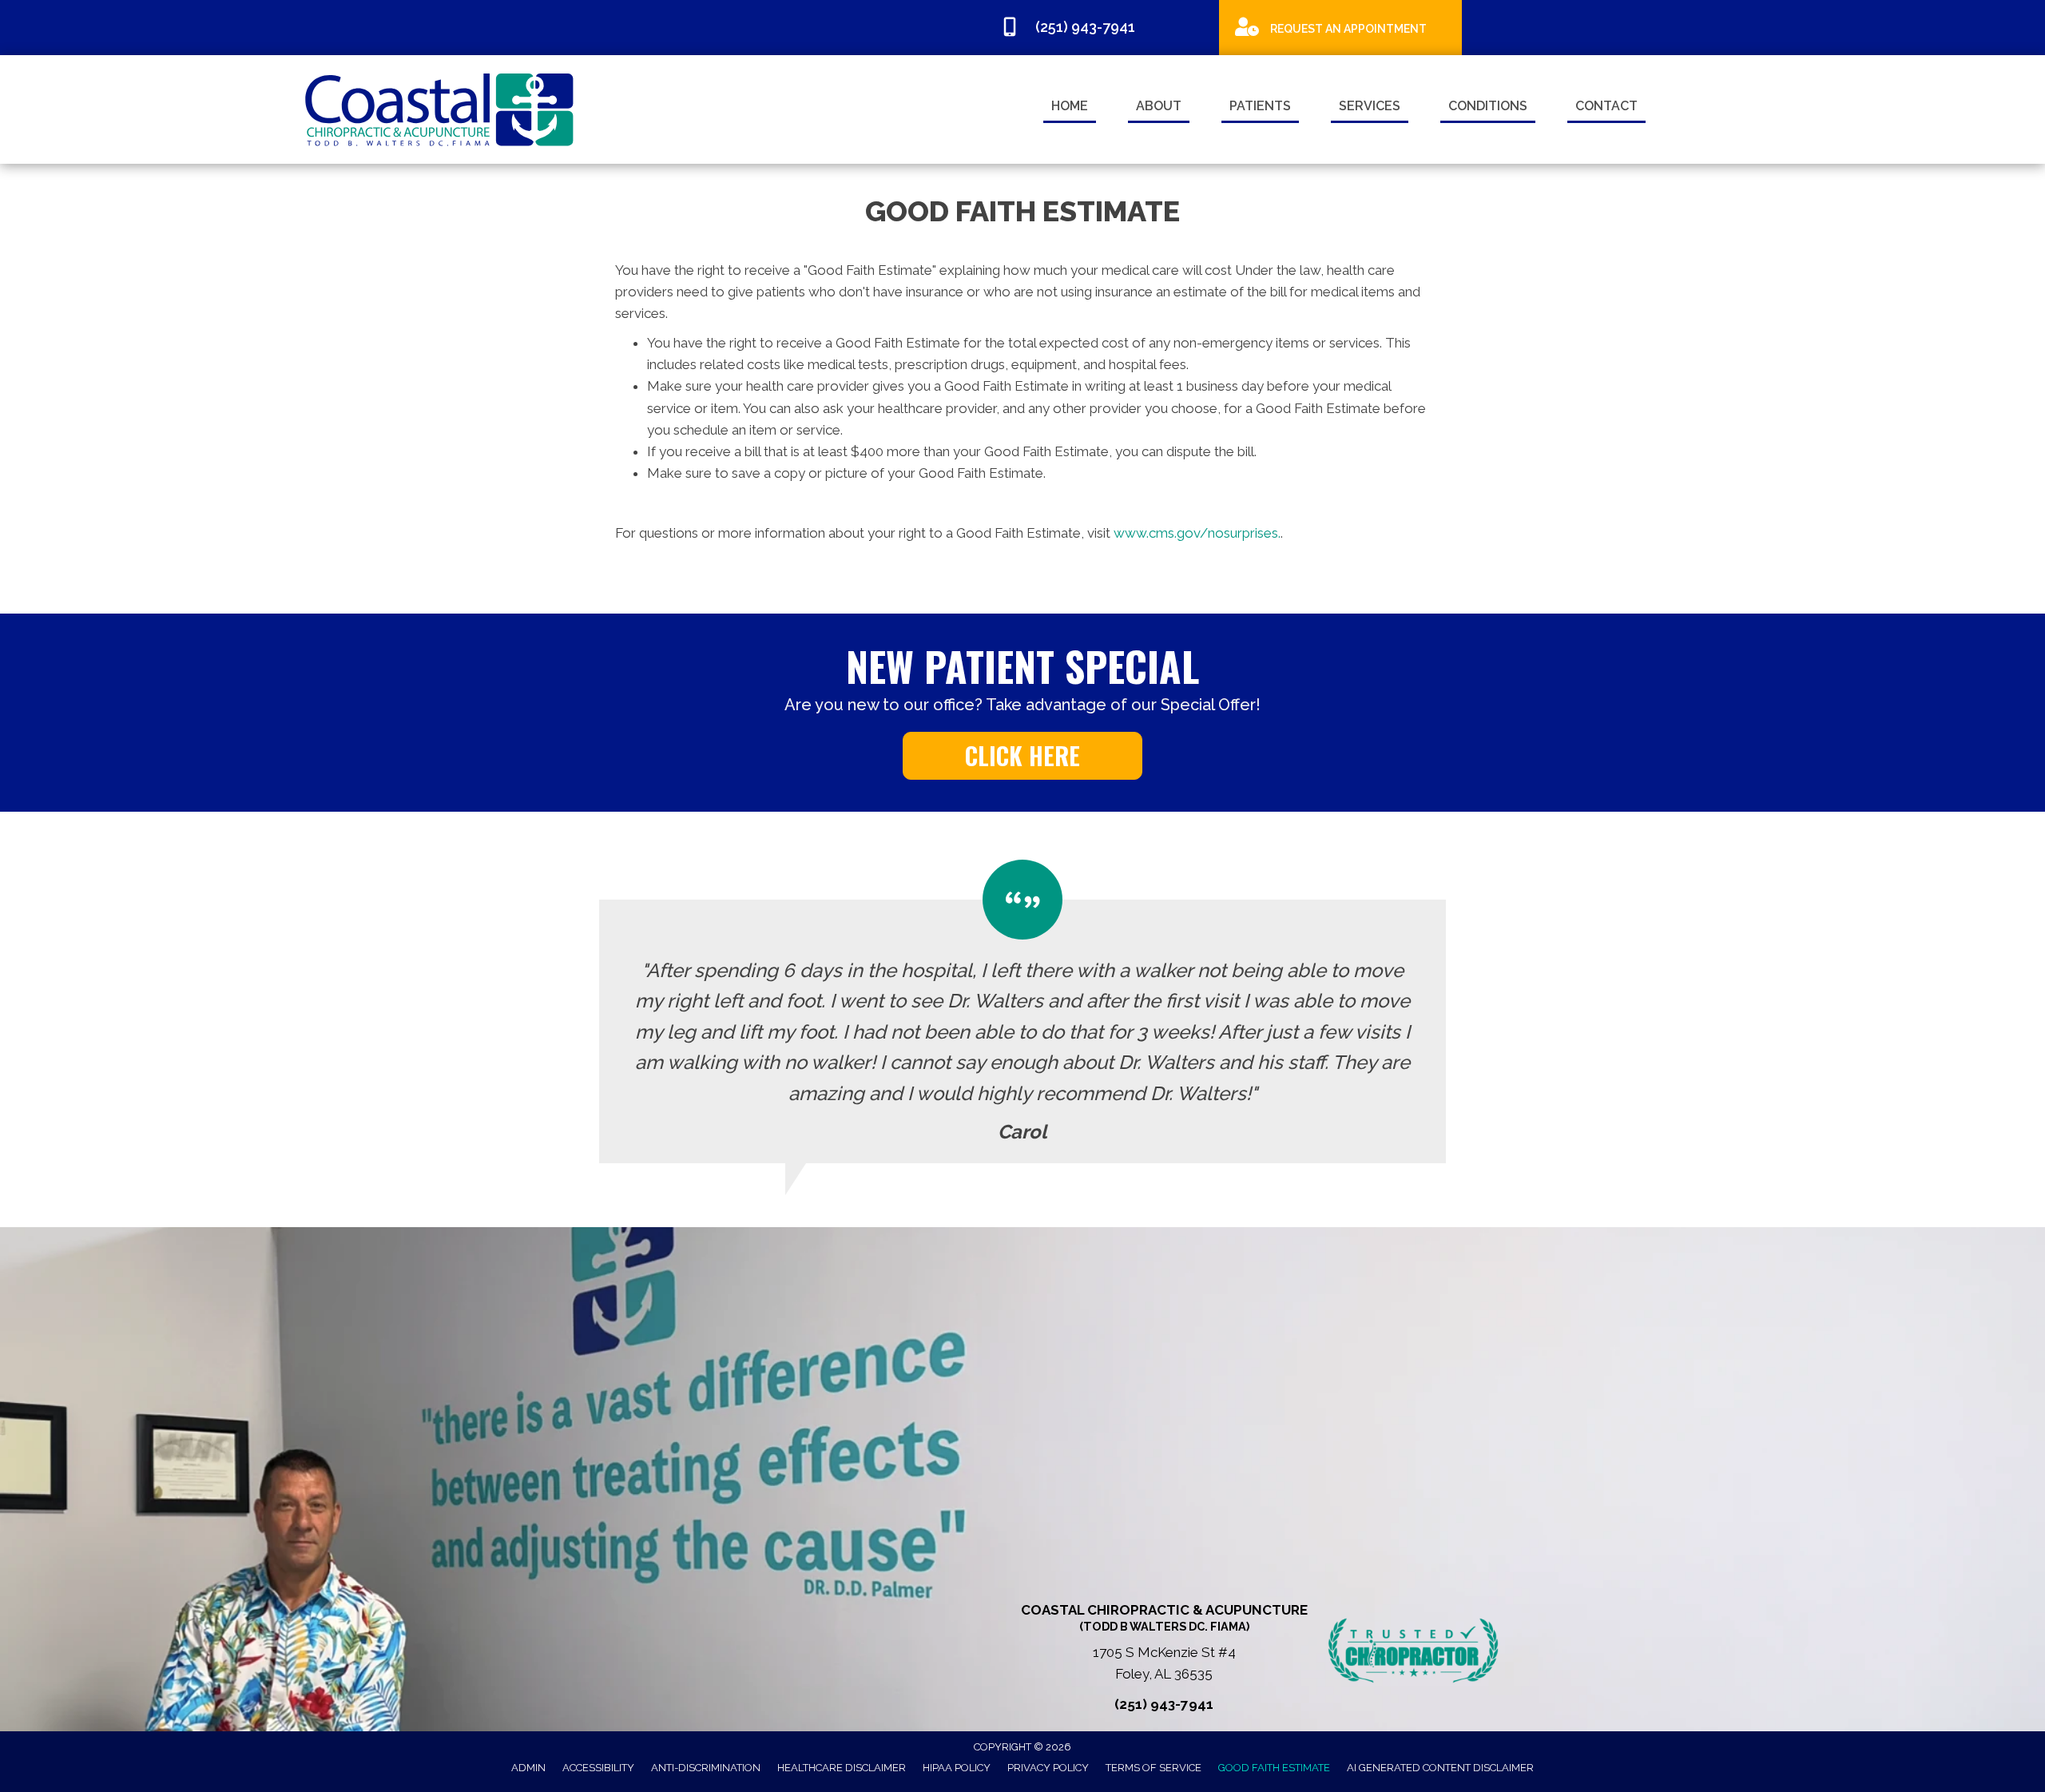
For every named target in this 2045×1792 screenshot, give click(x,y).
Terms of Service (1154, 1768)
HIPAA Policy (957, 1768)
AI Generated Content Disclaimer (1440, 1768)
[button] (1022, 756)
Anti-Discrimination (706, 1768)
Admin (528, 1768)
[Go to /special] (1340, 27)
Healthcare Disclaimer (842, 1768)
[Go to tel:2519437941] (1101, 30)
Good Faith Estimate (1274, 1768)
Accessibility (598, 1768)
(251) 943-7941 (1164, 1704)
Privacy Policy (1048, 1768)
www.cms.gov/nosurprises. (1195, 533)
